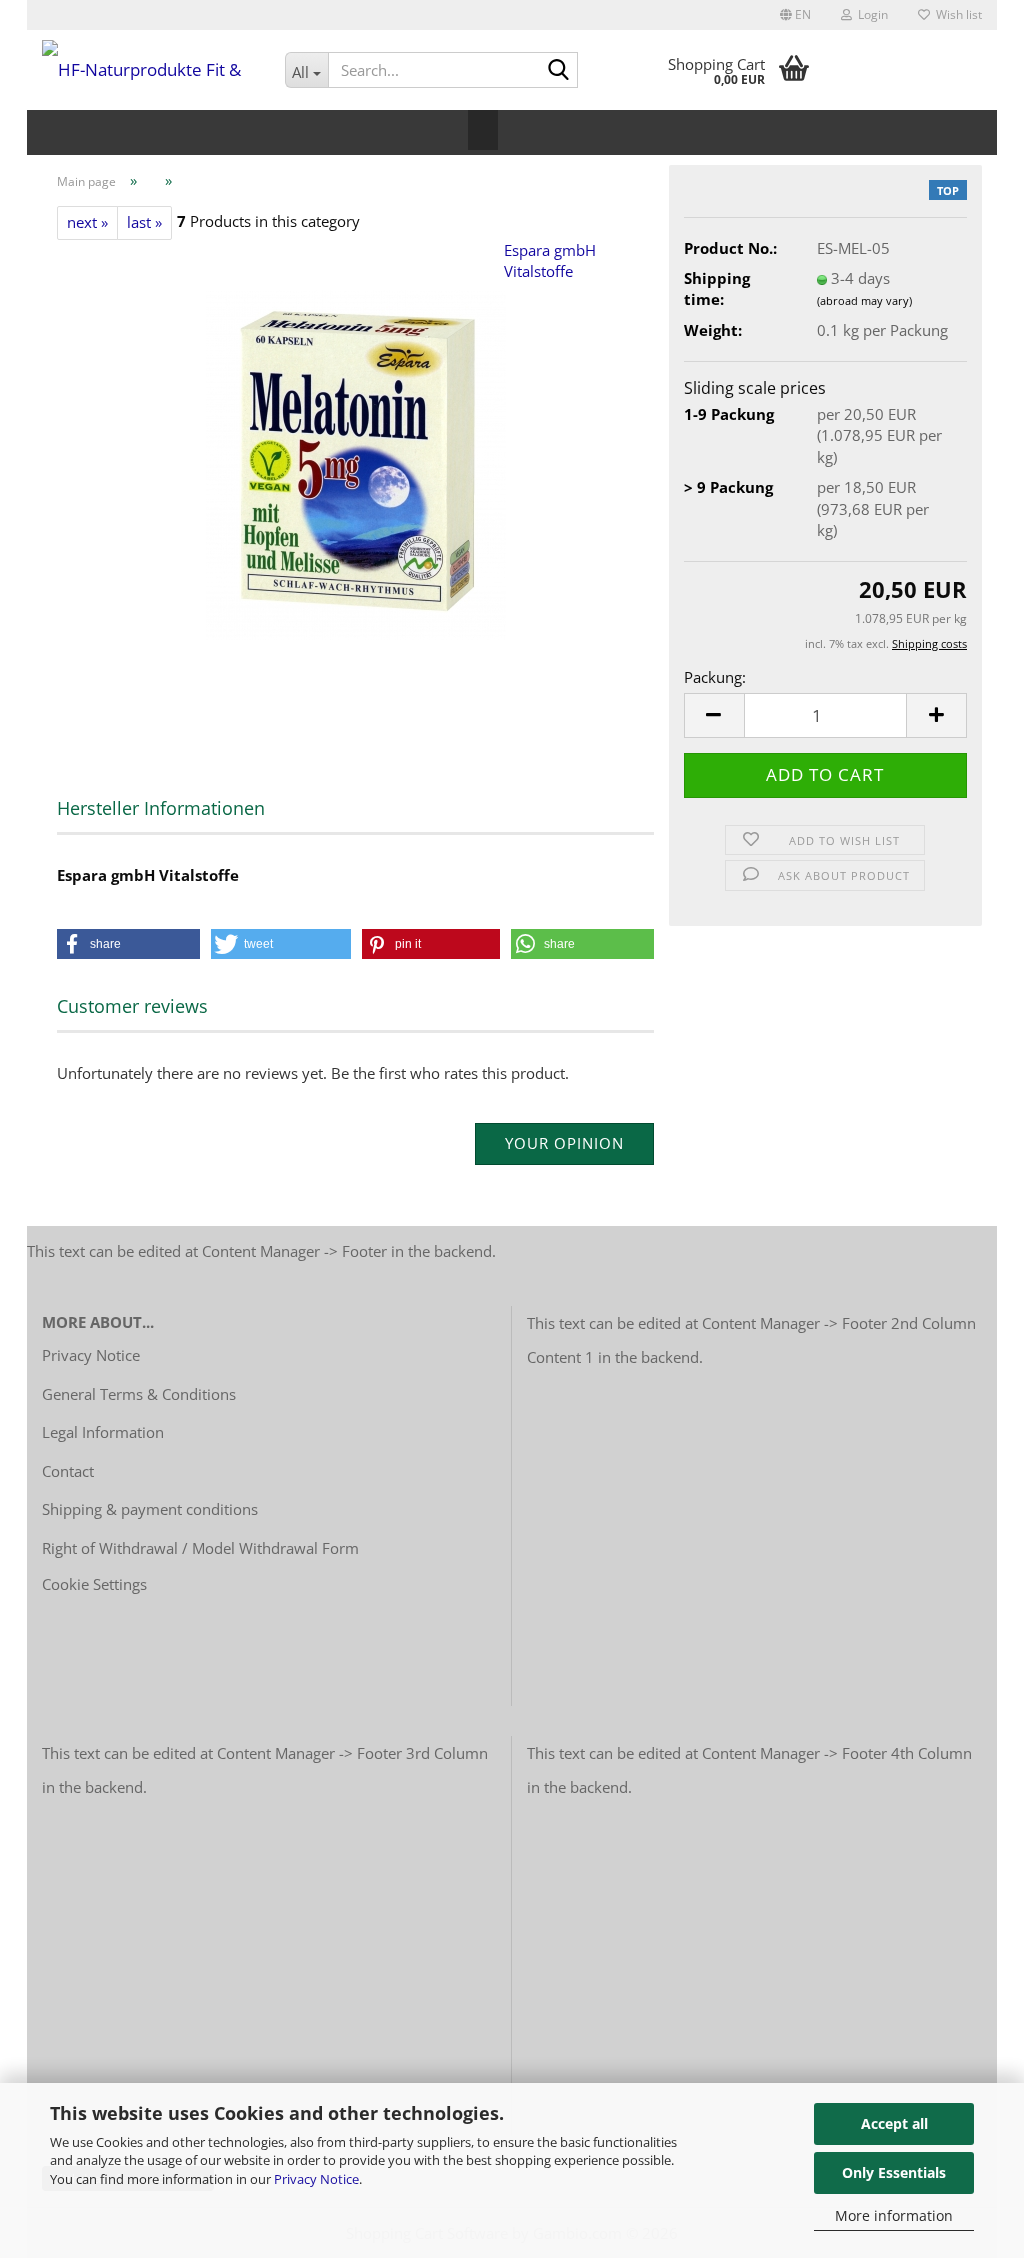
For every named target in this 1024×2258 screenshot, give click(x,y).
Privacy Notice (316, 2179)
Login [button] (870, 14)
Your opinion (564, 1143)
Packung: (715, 677)
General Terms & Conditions (139, 1394)
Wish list (956, 14)
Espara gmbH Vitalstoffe (550, 260)
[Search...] (559, 71)
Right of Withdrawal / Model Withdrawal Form (200, 1548)
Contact (68, 1471)
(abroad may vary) (864, 300)
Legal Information (103, 1432)
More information (894, 2215)
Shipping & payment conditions (150, 1509)
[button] (795, 15)
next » (87, 222)
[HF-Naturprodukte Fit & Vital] (148, 70)
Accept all (894, 2123)
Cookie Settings (94, 1584)
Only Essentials (894, 2172)
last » (144, 222)
